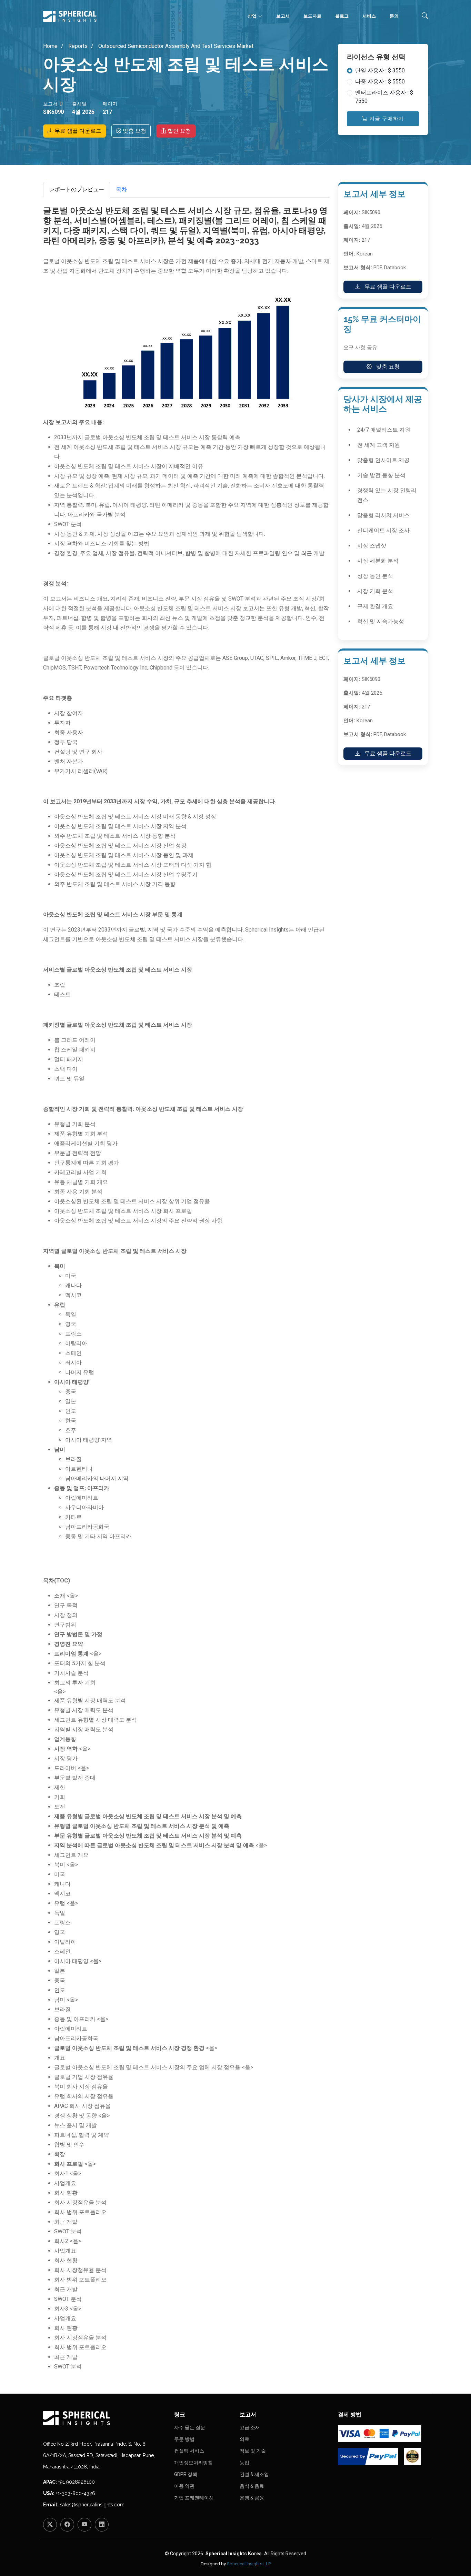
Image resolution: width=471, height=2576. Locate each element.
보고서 (283, 16)
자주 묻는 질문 (190, 2427)
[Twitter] (50, 2525)
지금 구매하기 (386, 119)
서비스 (369, 16)
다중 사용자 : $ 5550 (380, 82)
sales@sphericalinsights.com (92, 2505)
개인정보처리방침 (193, 2463)
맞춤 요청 (134, 131)
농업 (244, 2463)
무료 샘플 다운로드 (77, 131)
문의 (394, 16)
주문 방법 (184, 2439)
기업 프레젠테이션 (194, 2498)
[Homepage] (104, 2418)
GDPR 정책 (186, 2474)
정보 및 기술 (253, 2451)
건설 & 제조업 (254, 2474)
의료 (244, 2439)
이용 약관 (184, 2486)
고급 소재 (250, 2427)
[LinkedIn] (102, 2525)
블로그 (342, 16)
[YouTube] (84, 2525)
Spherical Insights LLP (249, 2564)
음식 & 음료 (252, 2486)
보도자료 (312, 16)
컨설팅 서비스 (189, 2451)
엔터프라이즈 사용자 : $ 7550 (384, 97)
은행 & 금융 (252, 2498)
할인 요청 (179, 131)
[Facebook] (67, 2525)
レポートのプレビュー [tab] (77, 189)
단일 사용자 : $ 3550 (380, 71)
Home (50, 46)
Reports (77, 46)
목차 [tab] (121, 189)
